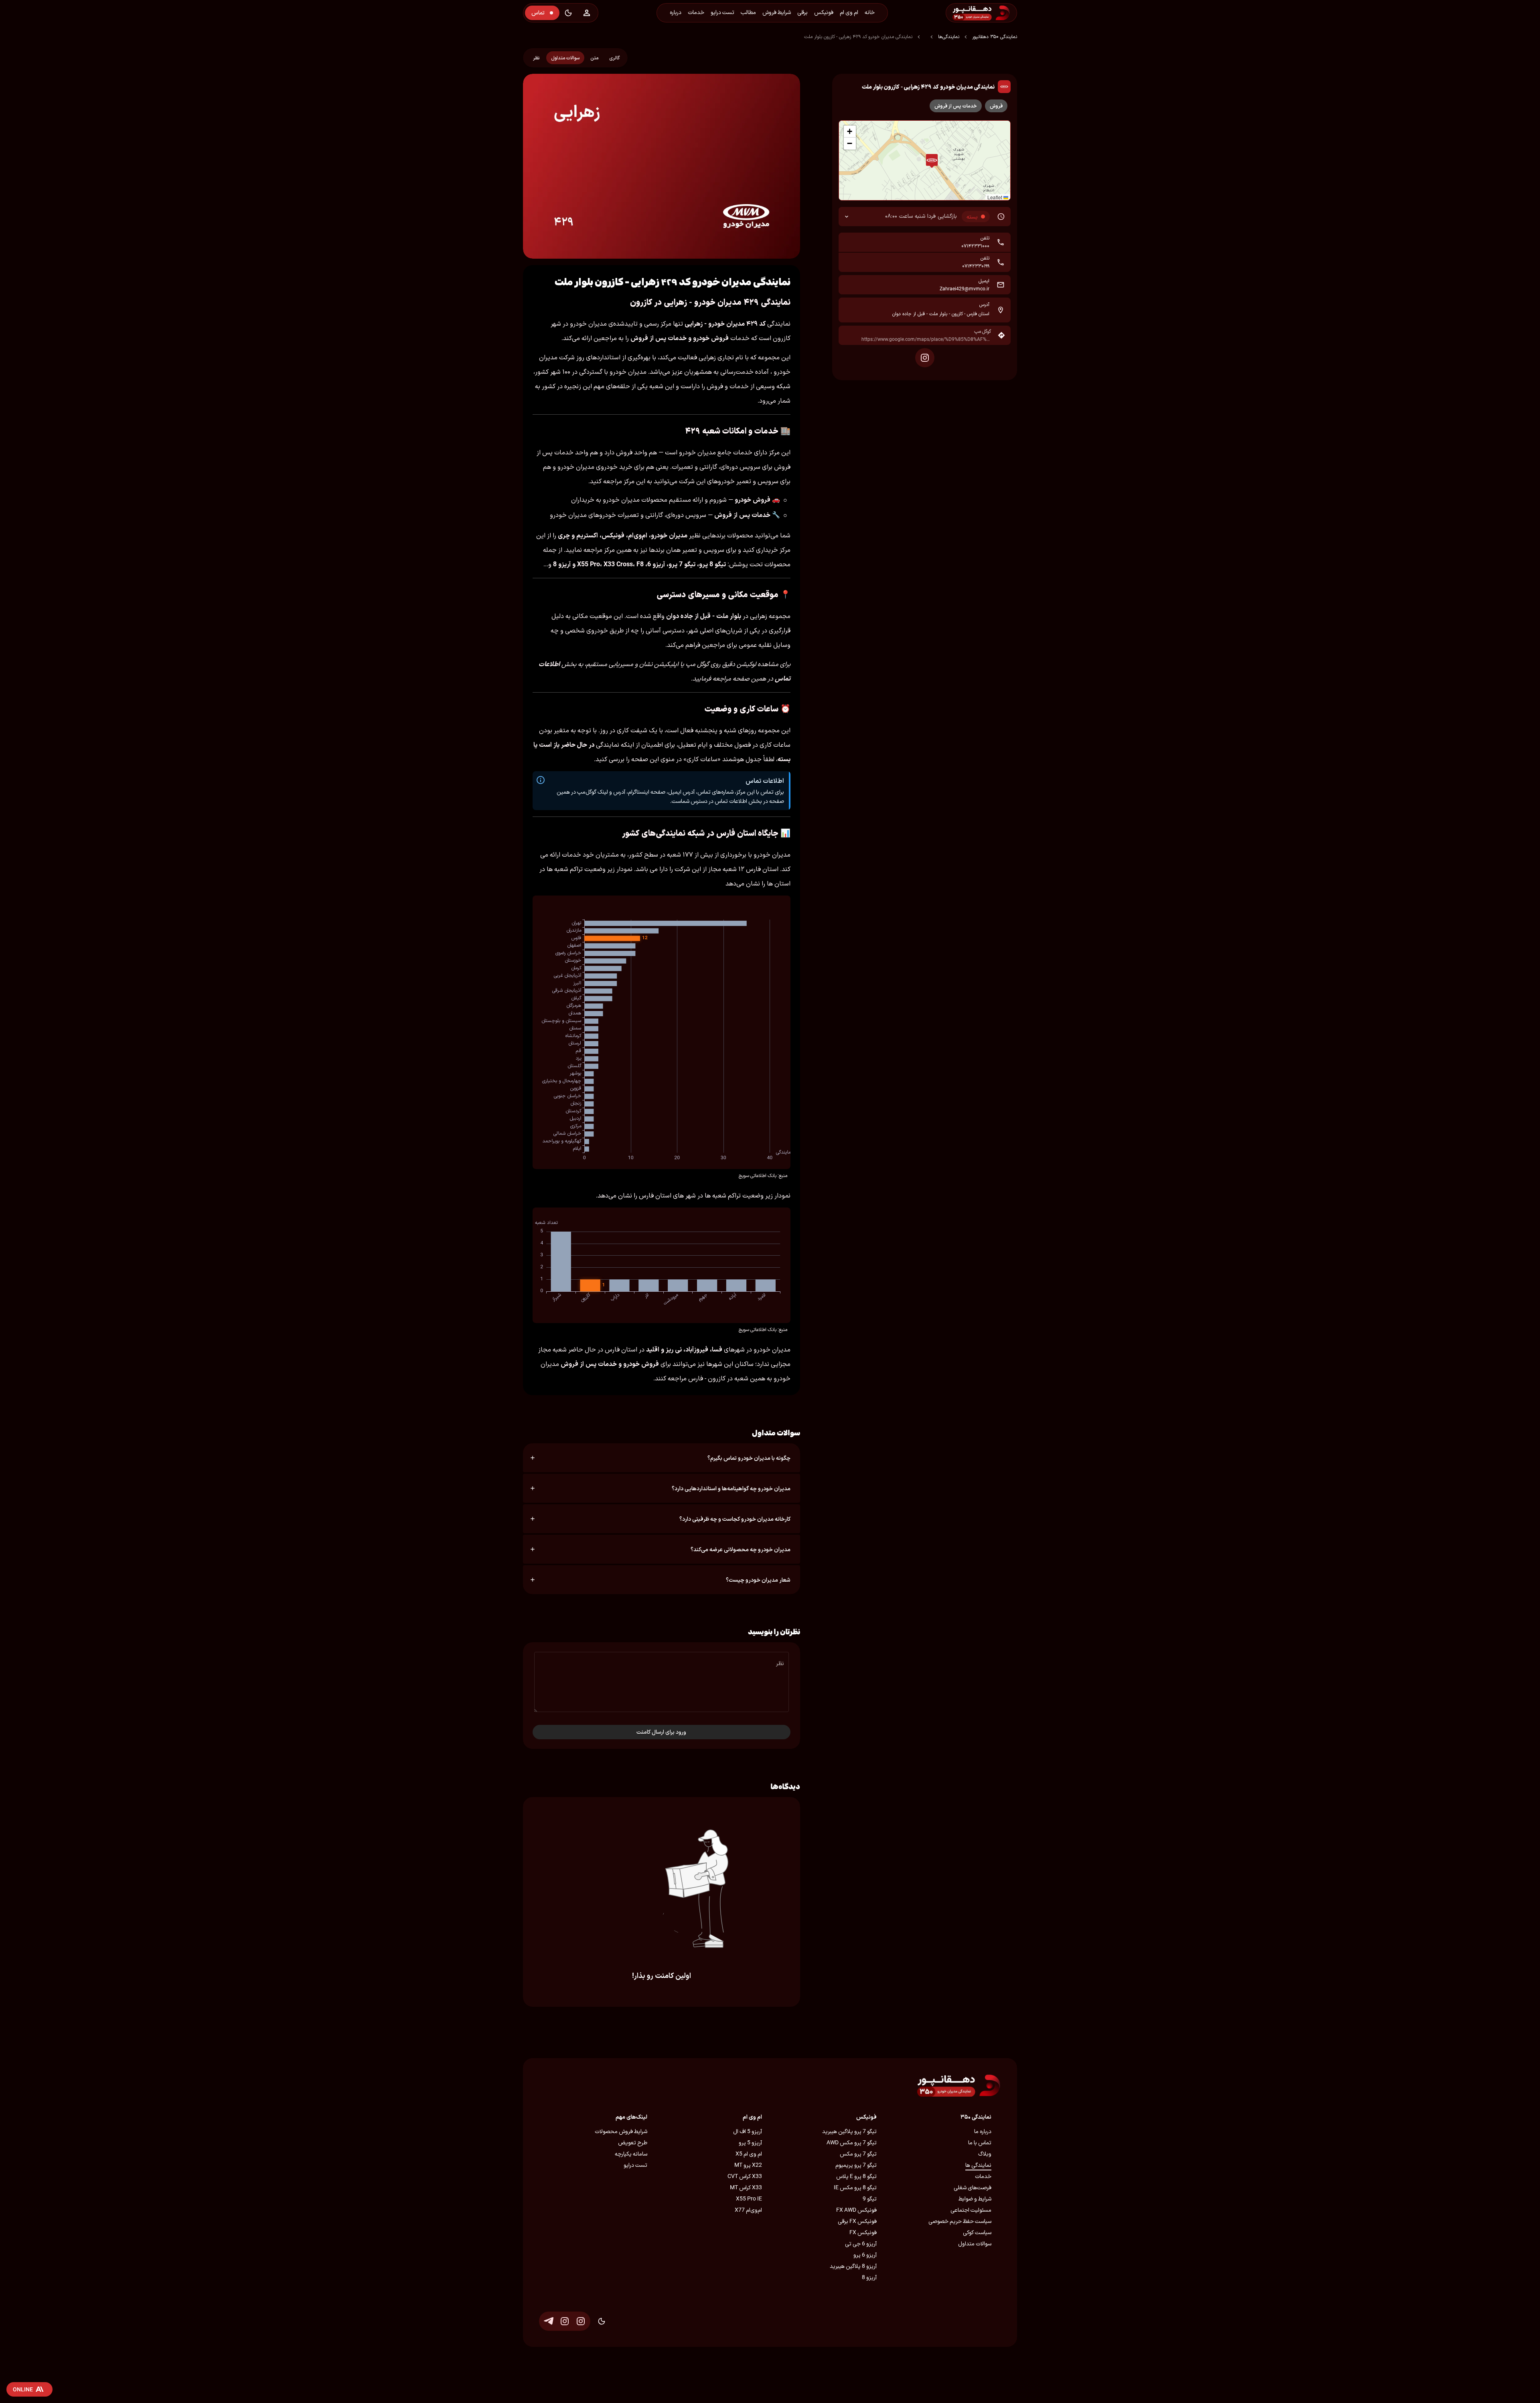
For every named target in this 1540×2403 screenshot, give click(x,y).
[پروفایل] (587, 13)
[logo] (1003, 13)
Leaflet (995, 197)
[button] (932, 161)
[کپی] (849, 242)
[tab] (614, 58)
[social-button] (925, 358)
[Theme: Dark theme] (568, 13)
